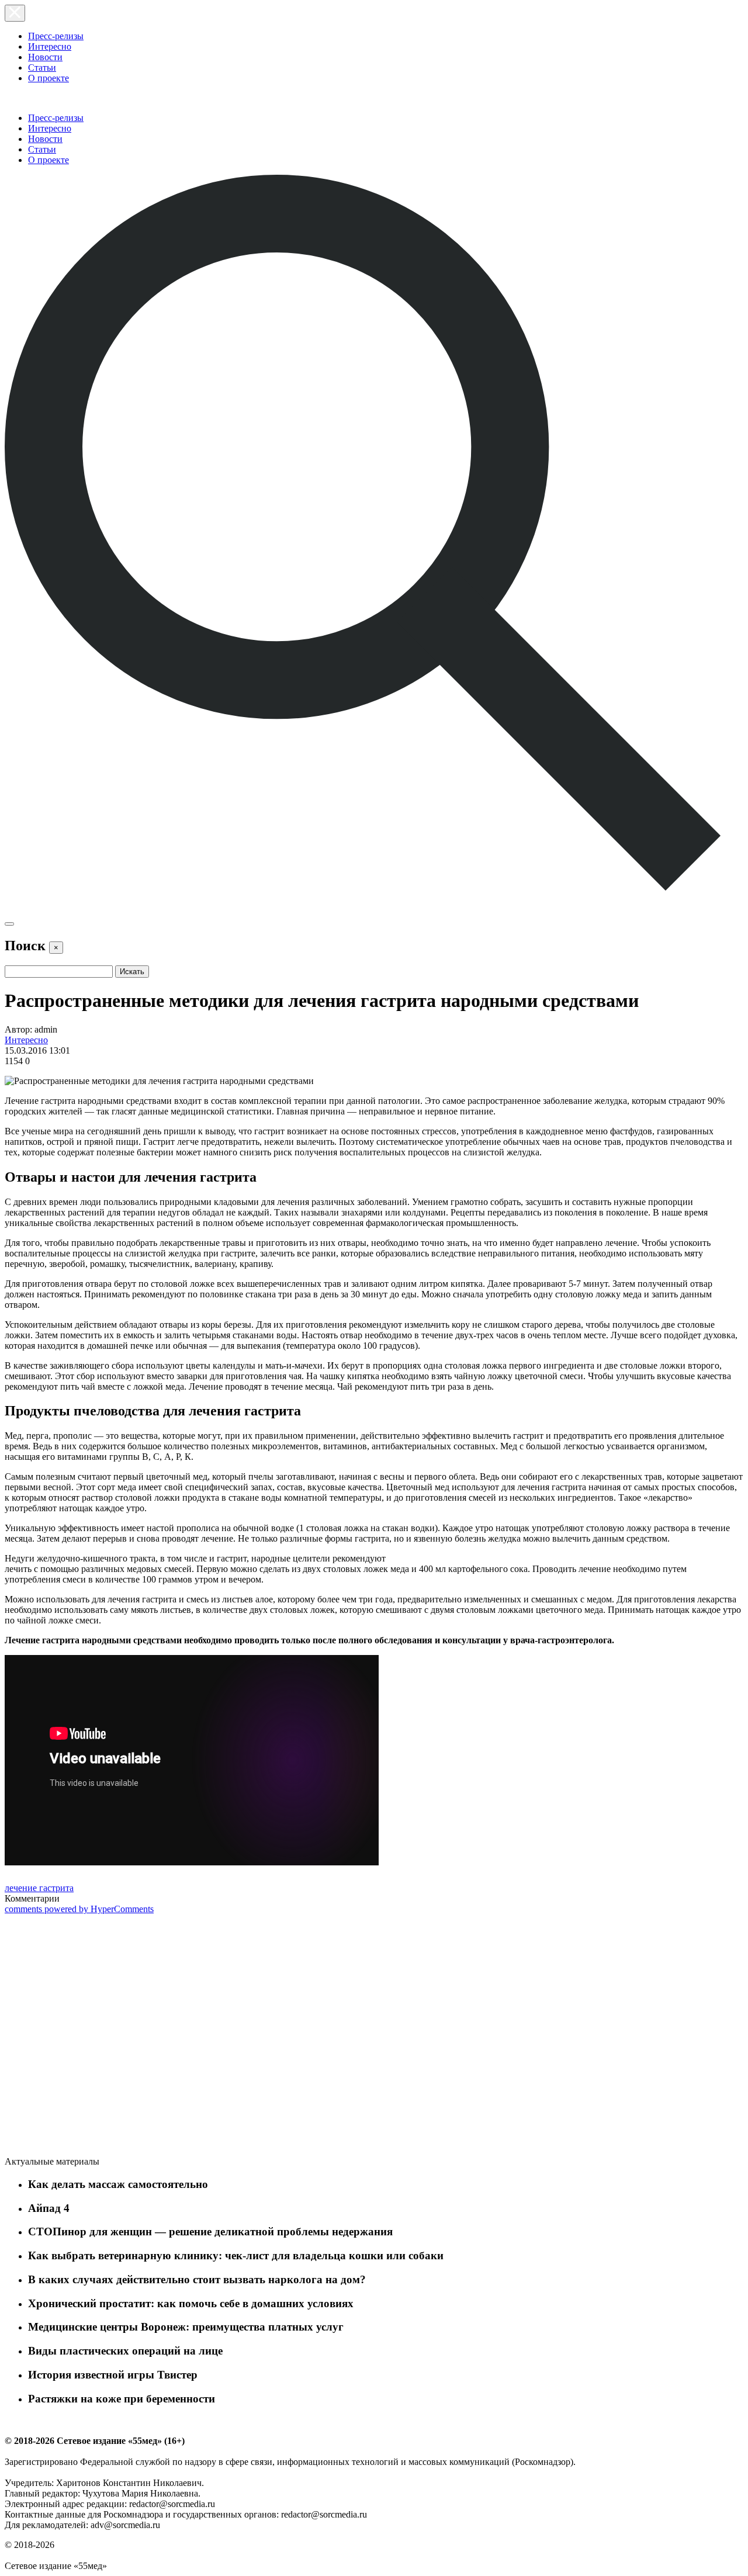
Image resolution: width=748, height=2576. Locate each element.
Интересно (50, 46)
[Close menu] (15, 13)
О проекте (49, 78)
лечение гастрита (39, 1888)
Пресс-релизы (56, 36)
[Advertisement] (92, 2037)
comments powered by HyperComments (79, 1909)
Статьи (42, 67)
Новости (45, 57)
